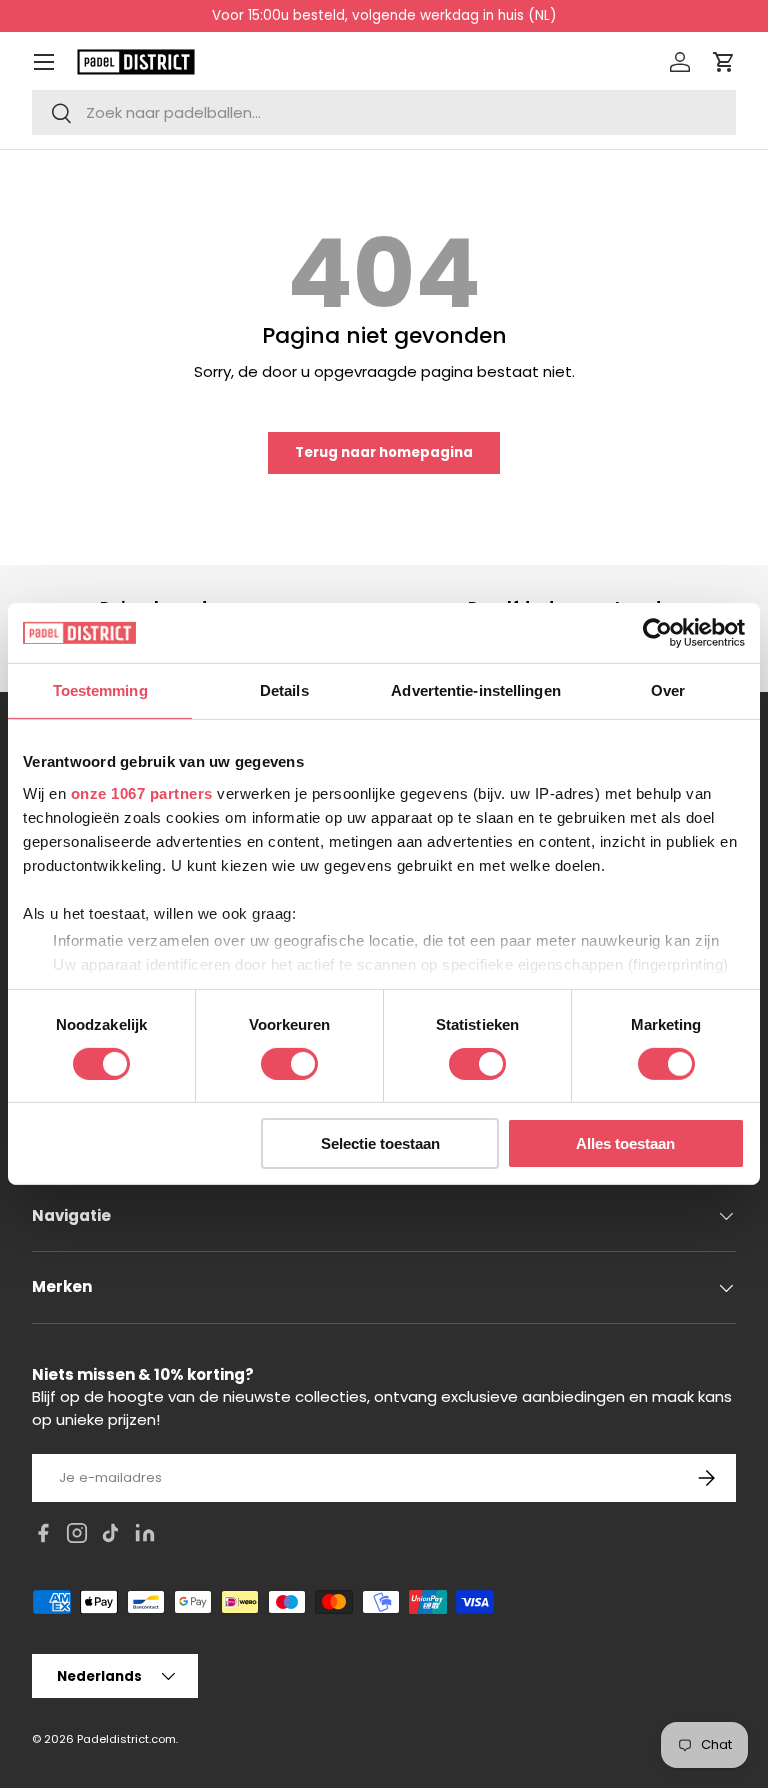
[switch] (289, 1064)
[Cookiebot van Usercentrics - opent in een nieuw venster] (657, 633)
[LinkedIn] (145, 1536)
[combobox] (384, 112)
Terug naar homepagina (384, 452)
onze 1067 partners (142, 792)
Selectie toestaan (380, 1143)
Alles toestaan (625, 1143)
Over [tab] (668, 690)
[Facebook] (43, 1536)
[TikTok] (111, 1536)
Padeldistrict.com (126, 1739)
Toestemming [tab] (100, 690)
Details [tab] (284, 690)
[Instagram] (77, 1536)
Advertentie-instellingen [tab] (475, 690)
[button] (724, 62)
